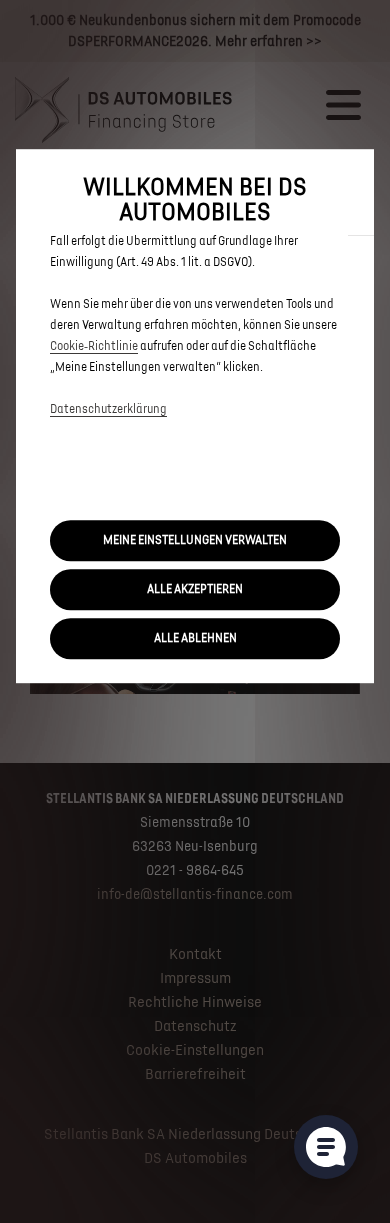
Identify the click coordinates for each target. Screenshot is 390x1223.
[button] (195, 540)
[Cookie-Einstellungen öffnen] (326, 1147)
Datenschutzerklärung (108, 409)
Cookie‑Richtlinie (94, 346)
